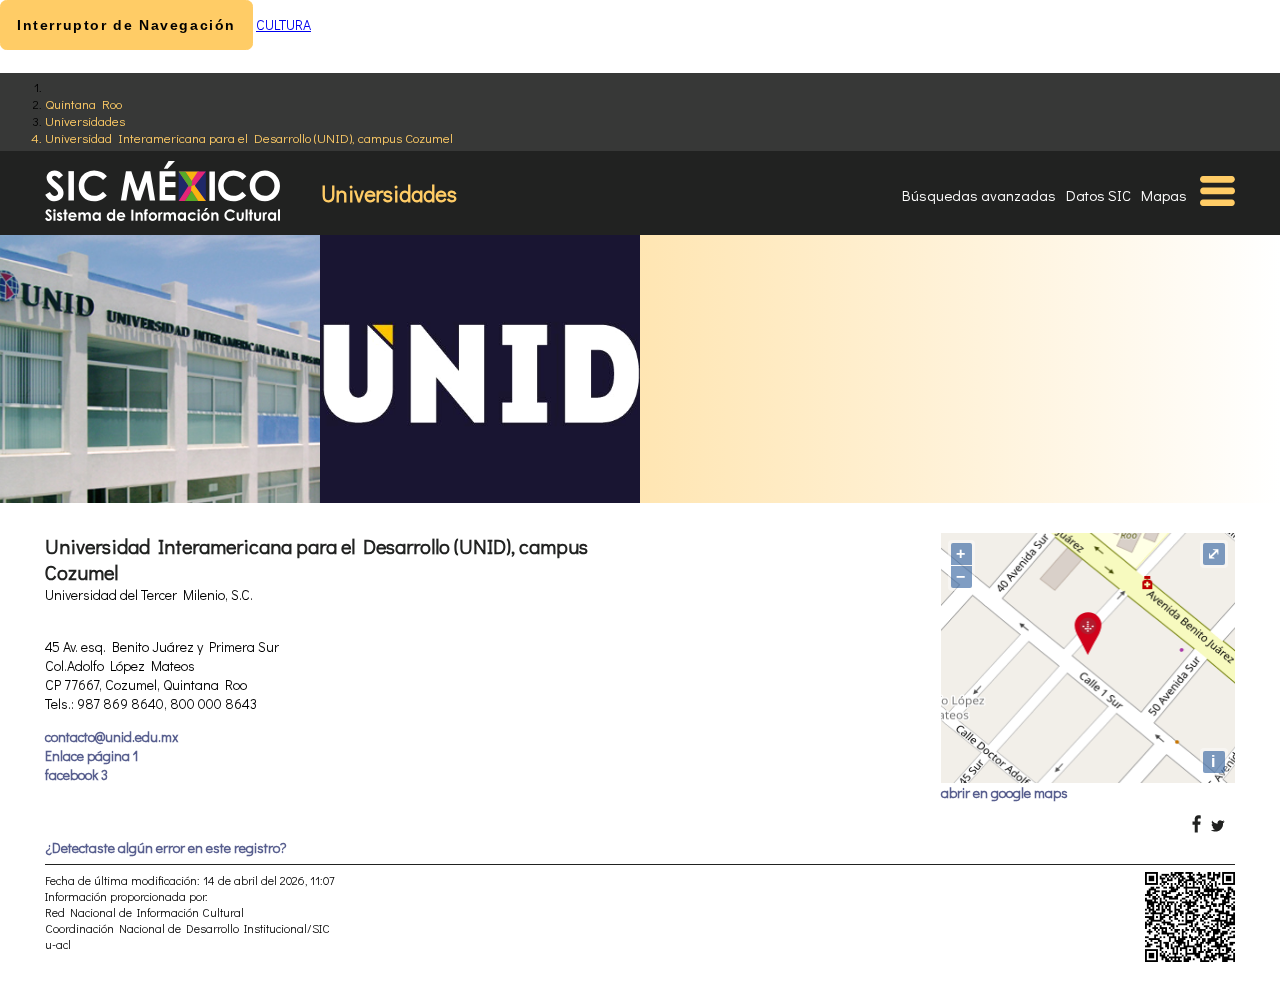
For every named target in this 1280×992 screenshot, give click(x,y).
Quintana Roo (83, 103)
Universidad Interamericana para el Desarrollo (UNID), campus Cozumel (249, 137)
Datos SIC (1098, 195)
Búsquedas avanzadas (979, 195)
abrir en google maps (1004, 792)
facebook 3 (76, 774)
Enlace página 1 (91, 755)
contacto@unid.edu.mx (111, 736)
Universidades (85, 120)
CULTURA (283, 24)
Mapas (1164, 195)
